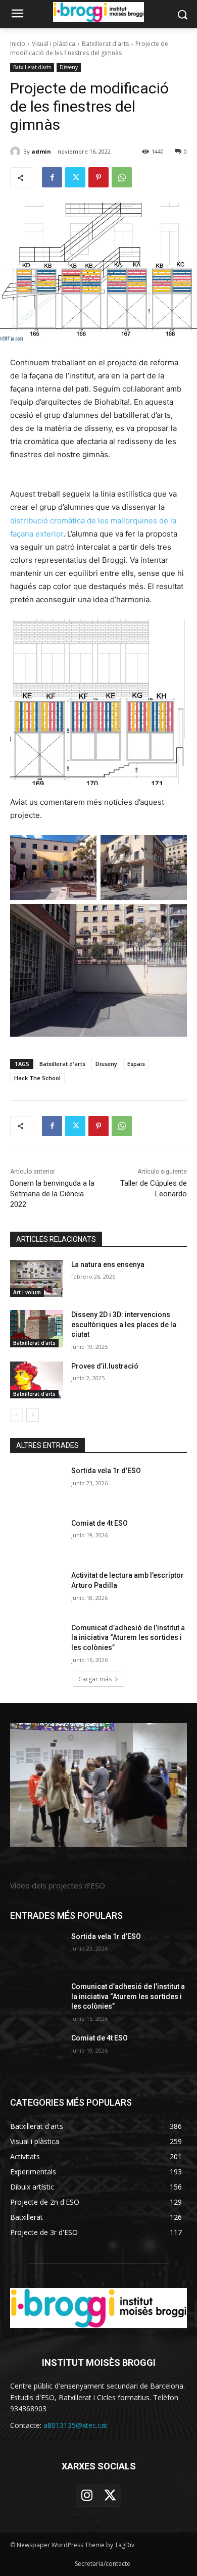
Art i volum (27, 1292)
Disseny (69, 67)
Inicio (18, 44)
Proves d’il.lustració (105, 1366)
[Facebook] (52, 177)
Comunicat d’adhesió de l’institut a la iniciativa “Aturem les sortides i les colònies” (128, 1638)
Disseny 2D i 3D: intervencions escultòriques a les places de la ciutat (124, 1324)
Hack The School (37, 1078)
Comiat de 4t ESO (100, 1523)
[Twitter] (75, 177)
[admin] (17, 152)
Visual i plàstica (54, 44)
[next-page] (33, 1415)
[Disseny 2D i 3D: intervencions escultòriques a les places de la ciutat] (37, 1329)
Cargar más (95, 1679)
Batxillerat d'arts (105, 44)
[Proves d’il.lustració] (37, 1380)
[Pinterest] (98, 177)
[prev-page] (16, 1415)
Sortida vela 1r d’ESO (106, 1471)
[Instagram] (87, 2496)
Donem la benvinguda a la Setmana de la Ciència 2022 (52, 1194)
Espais (136, 1064)
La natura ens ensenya (108, 1265)
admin (41, 151)
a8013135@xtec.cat (76, 2425)
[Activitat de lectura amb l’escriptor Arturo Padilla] (37, 1589)
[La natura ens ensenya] (37, 1279)
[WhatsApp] (122, 177)
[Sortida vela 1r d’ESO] (37, 1485)
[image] (98, 1785)
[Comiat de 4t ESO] (37, 1537)
